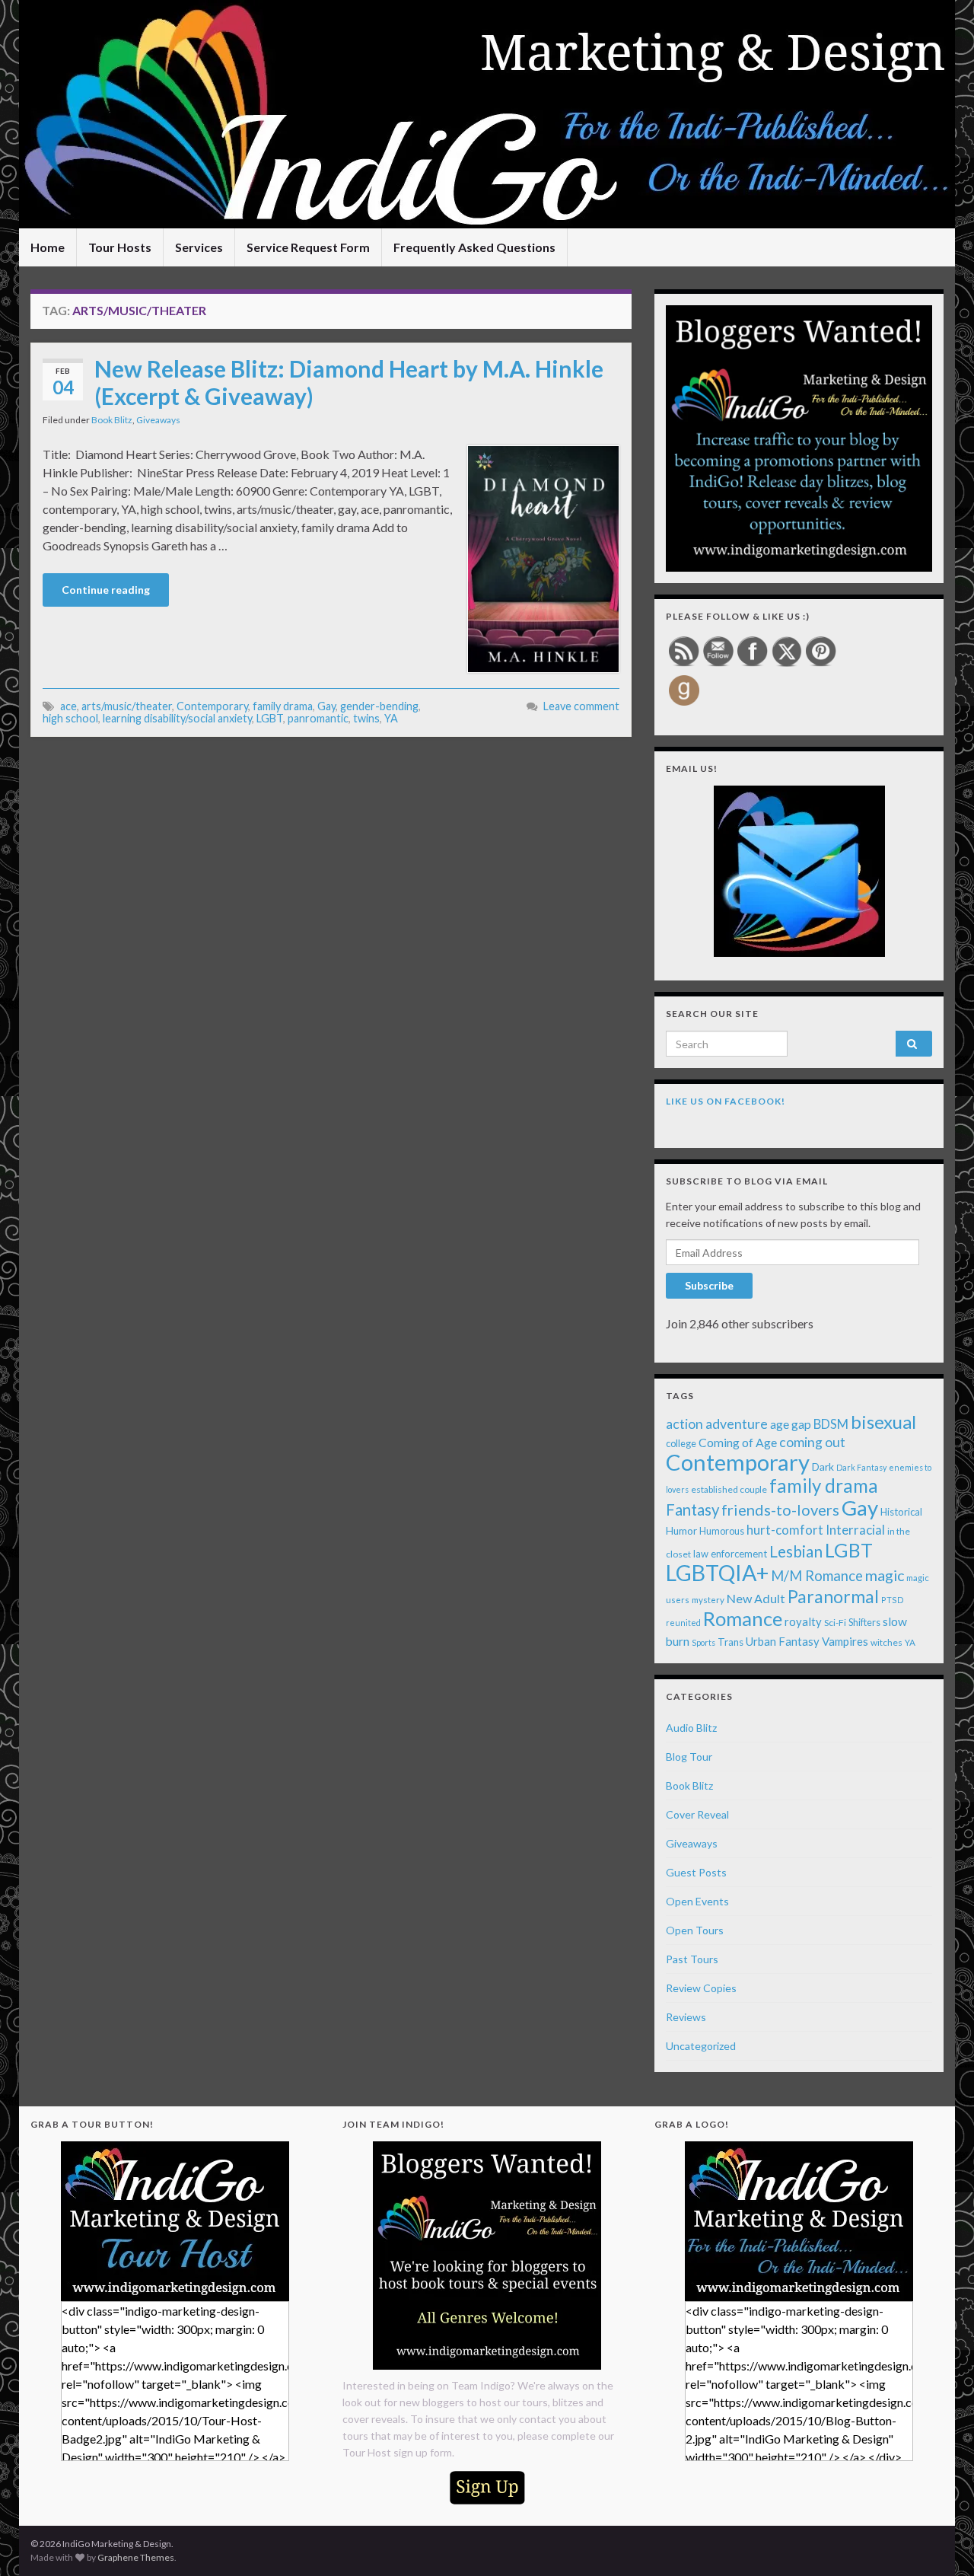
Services (199, 247)
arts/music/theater (127, 706)
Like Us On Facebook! (726, 1101)
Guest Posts (696, 1872)
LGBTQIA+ (717, 1573)
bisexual (883, 1422)
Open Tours (695, 1930)
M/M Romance (817, 1576)
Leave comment (581, 706)
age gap (791, 1424)
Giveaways (158, 420)
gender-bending (379, 706)
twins (366, 718)
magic (885, 1575)
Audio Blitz (691, 1728)
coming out (812, 1442)
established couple (729, 1489)
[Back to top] (940, 2542)
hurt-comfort (785, 1530)
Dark (823, 1467)
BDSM (831, 1424)
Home (48, 247)
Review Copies (701, 1988)
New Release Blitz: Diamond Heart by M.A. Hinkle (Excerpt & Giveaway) (349, 382)
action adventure (717, 1423)
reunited (683, 1623)
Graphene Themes (136, 2557)
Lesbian (796, 1551)
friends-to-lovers (780, 1510)
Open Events (697, 1901)
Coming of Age (738, 1442)
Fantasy (692, 1510)
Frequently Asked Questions (474, 247)
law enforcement (730, 1554)
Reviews (686, 2017)
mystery (708, 1600)
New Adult (756, 1598)
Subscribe (709, 1285)
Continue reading (106, 590)
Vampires (845, 1641)
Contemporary (212, 706)
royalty (803, 1621)
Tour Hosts (120, 247)
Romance (743, 1618)
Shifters (864, 1622)
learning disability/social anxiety (177, 718)
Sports (703, 1642)
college (681, 1444)
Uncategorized (701, 2046)
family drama (283, 706)
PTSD (893, 1600)
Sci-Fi (835, 1623)
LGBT (270, 718)
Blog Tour (689, 1757)
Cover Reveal (697, 1814)
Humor (681, 1531)
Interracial (855, 1530)
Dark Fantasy (861, 1467)
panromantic (318, 718)
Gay (326, 706)
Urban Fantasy (783, 1641)
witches (886, 1642)
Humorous (722, 1531)
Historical (901, 1512)
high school (70, 718)
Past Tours (692, 1959)
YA (391, 718)
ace (68, 706)
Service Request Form (308, 247)
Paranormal (833, 1596)
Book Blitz (112, 420)
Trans (730, 1642)
